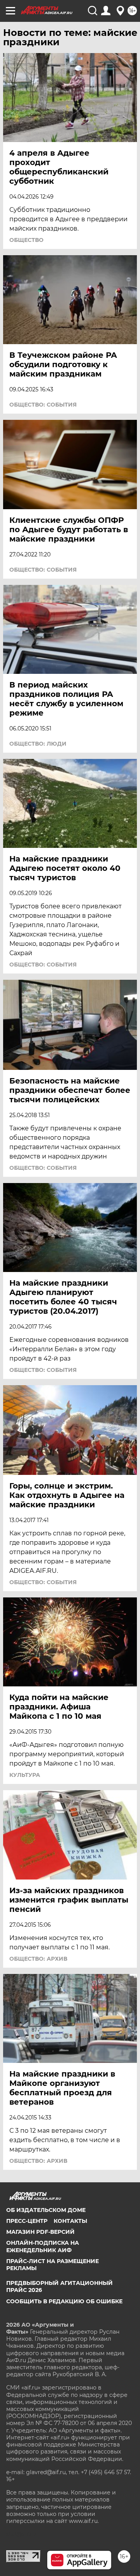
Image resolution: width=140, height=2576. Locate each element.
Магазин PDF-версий (40, 2232)
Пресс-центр (27, 2221)
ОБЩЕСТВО (26, 240)
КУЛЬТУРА (25, 1775)
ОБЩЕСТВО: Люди (38, 744)
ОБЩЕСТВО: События (43, 405)
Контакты (70, 2221)
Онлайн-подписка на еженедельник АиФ (43, 2246)
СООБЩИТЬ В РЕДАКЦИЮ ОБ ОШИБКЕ (64, 2301)
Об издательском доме (46, 2210)
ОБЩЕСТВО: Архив (38, 1959)
